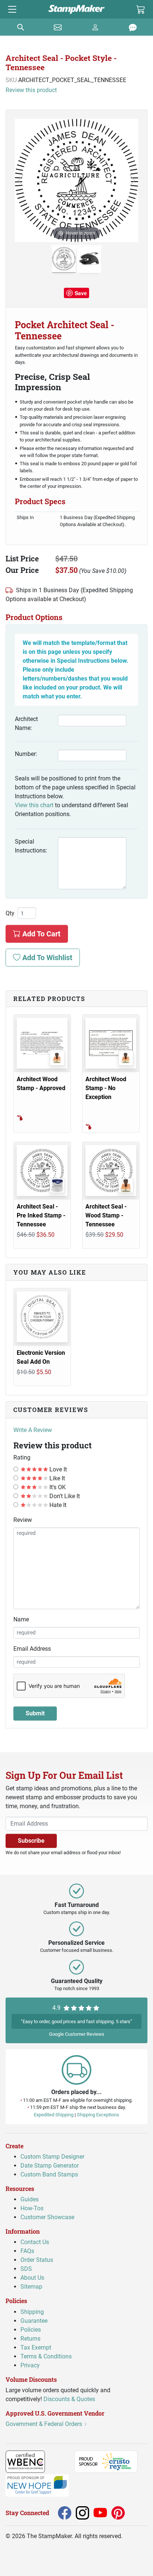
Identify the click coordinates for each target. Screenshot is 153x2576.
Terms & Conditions (46, 2356)
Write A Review (33, 1430)
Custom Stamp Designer (52, 2156)
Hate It (57, 1505)
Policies (31, 2329)
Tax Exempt (36, 2347)
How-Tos (32, 2208)
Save (81, 293)
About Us (32, 2278)
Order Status (37, 2260)
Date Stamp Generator (50, 2165)
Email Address (32, 1649)
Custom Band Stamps (49, 2174)
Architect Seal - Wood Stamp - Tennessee (106, 1215)
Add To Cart (40, 934)
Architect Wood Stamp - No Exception (106, 1088)
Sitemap (31, 2287)
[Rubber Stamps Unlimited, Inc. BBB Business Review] (61, 2461)
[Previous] (21, 180)
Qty (10, 913)
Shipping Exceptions (98, 2114)
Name (21, 1619)
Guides (30, 2199)
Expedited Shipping (54, 2114)
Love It (57, 1469)
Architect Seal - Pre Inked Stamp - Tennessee (41, 1215)
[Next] (132, 180)
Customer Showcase (47, 2217)
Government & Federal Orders (45, 2424)
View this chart (34, 805)
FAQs (27, 2251)
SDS (26, 2269)
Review (23, 1520)
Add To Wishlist (46, 958)
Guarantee (34, 2320)
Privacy (30, 2365)
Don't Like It (64, 1496)
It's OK (57, 1487)
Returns (30, 2338)
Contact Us (35, 2242)
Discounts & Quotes (69, 2399)
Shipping (32, 2311)
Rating (22, 1457)
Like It (56, 1478)
